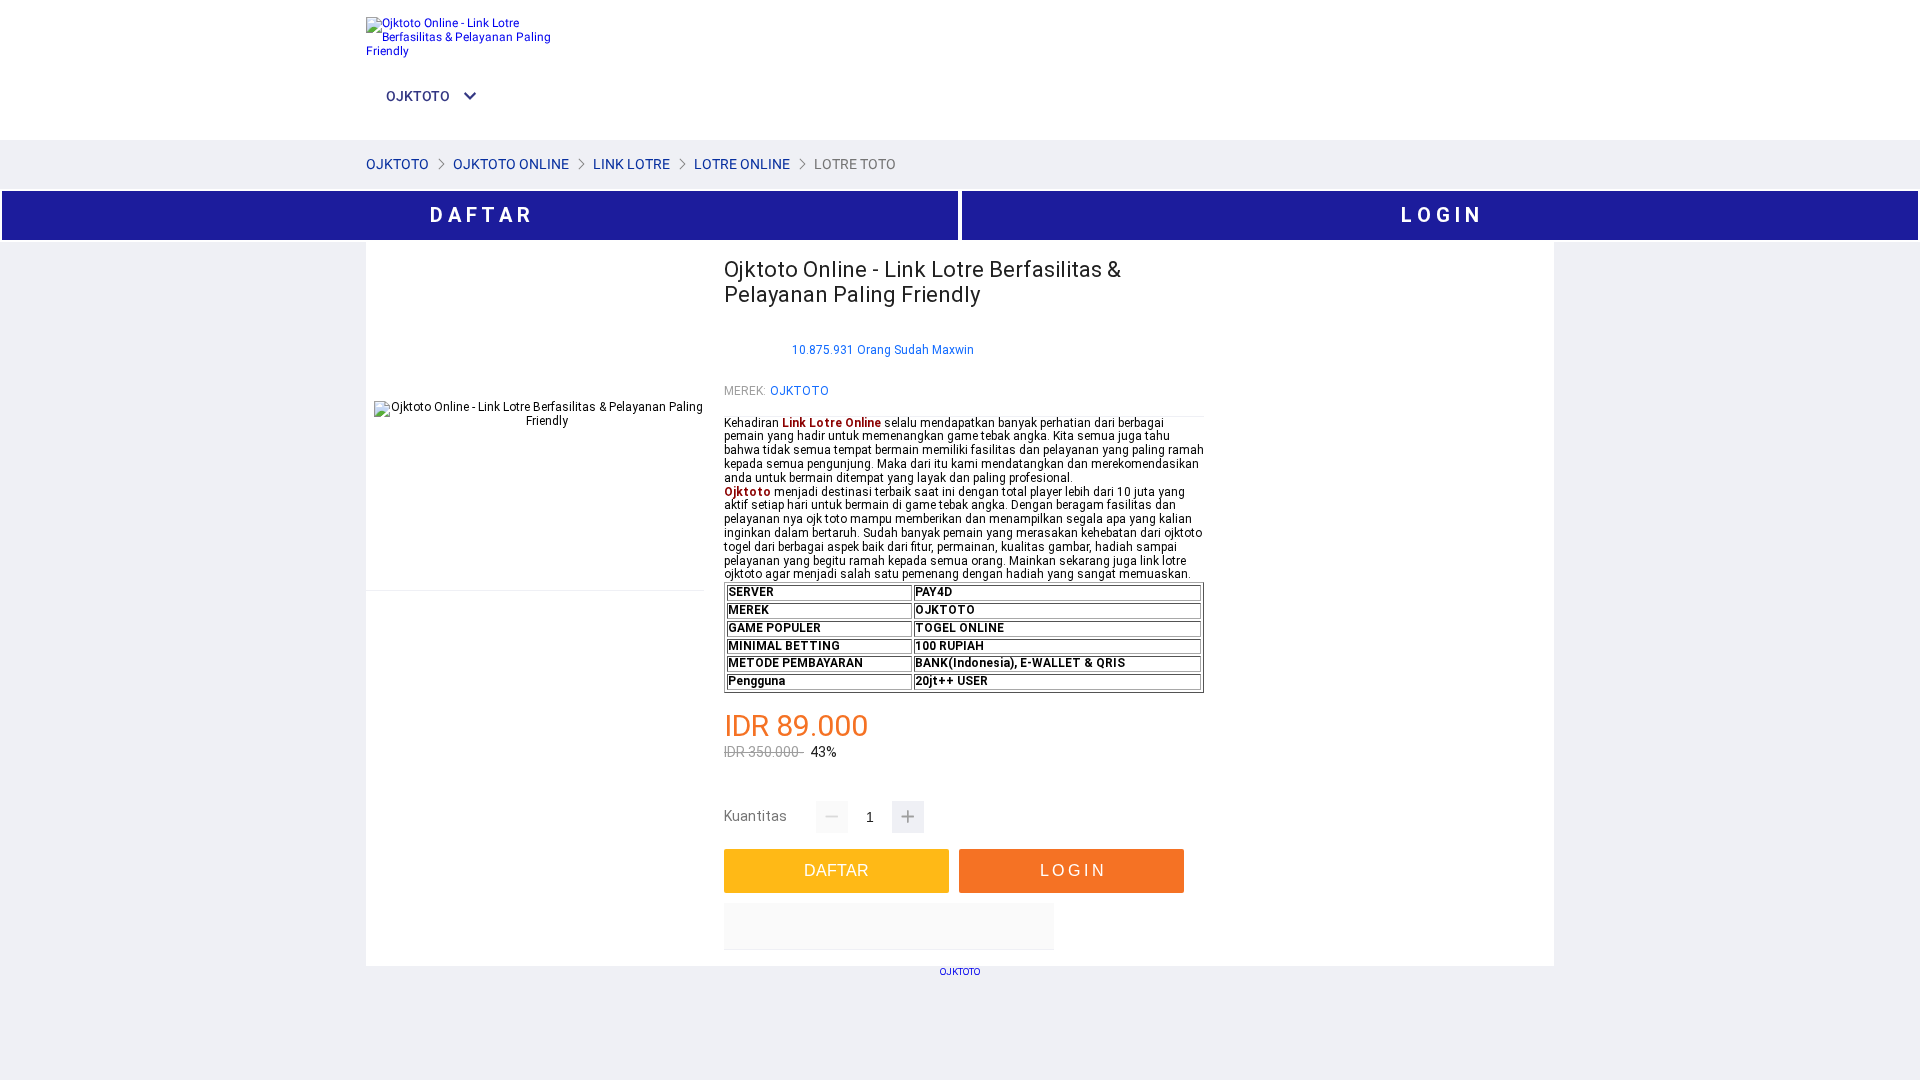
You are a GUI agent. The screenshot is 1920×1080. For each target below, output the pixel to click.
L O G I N (1440, 215)
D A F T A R (480, 215)
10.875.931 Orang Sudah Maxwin (883, 350)
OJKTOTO (799, 391)
